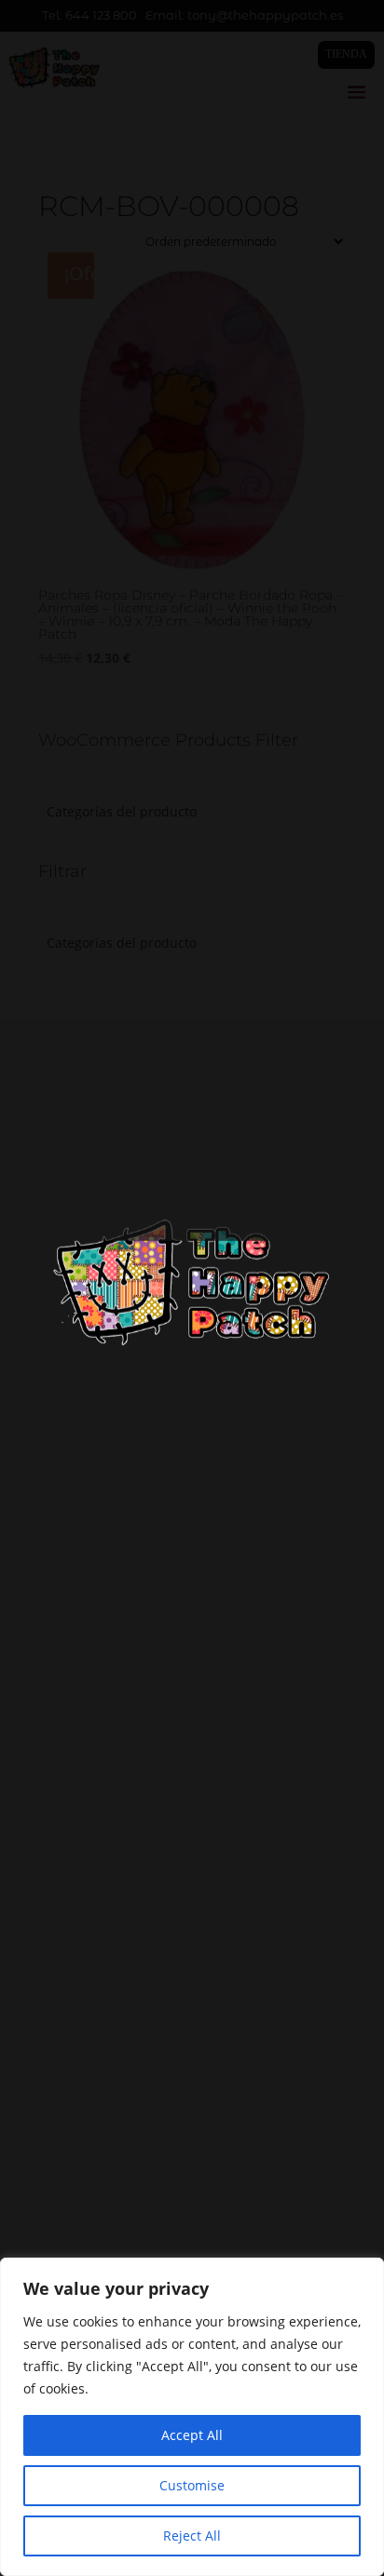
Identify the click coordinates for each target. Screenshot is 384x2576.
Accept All (192, 2435)
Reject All (192, 2536)
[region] (192, 2417)
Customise (192, 2485)
